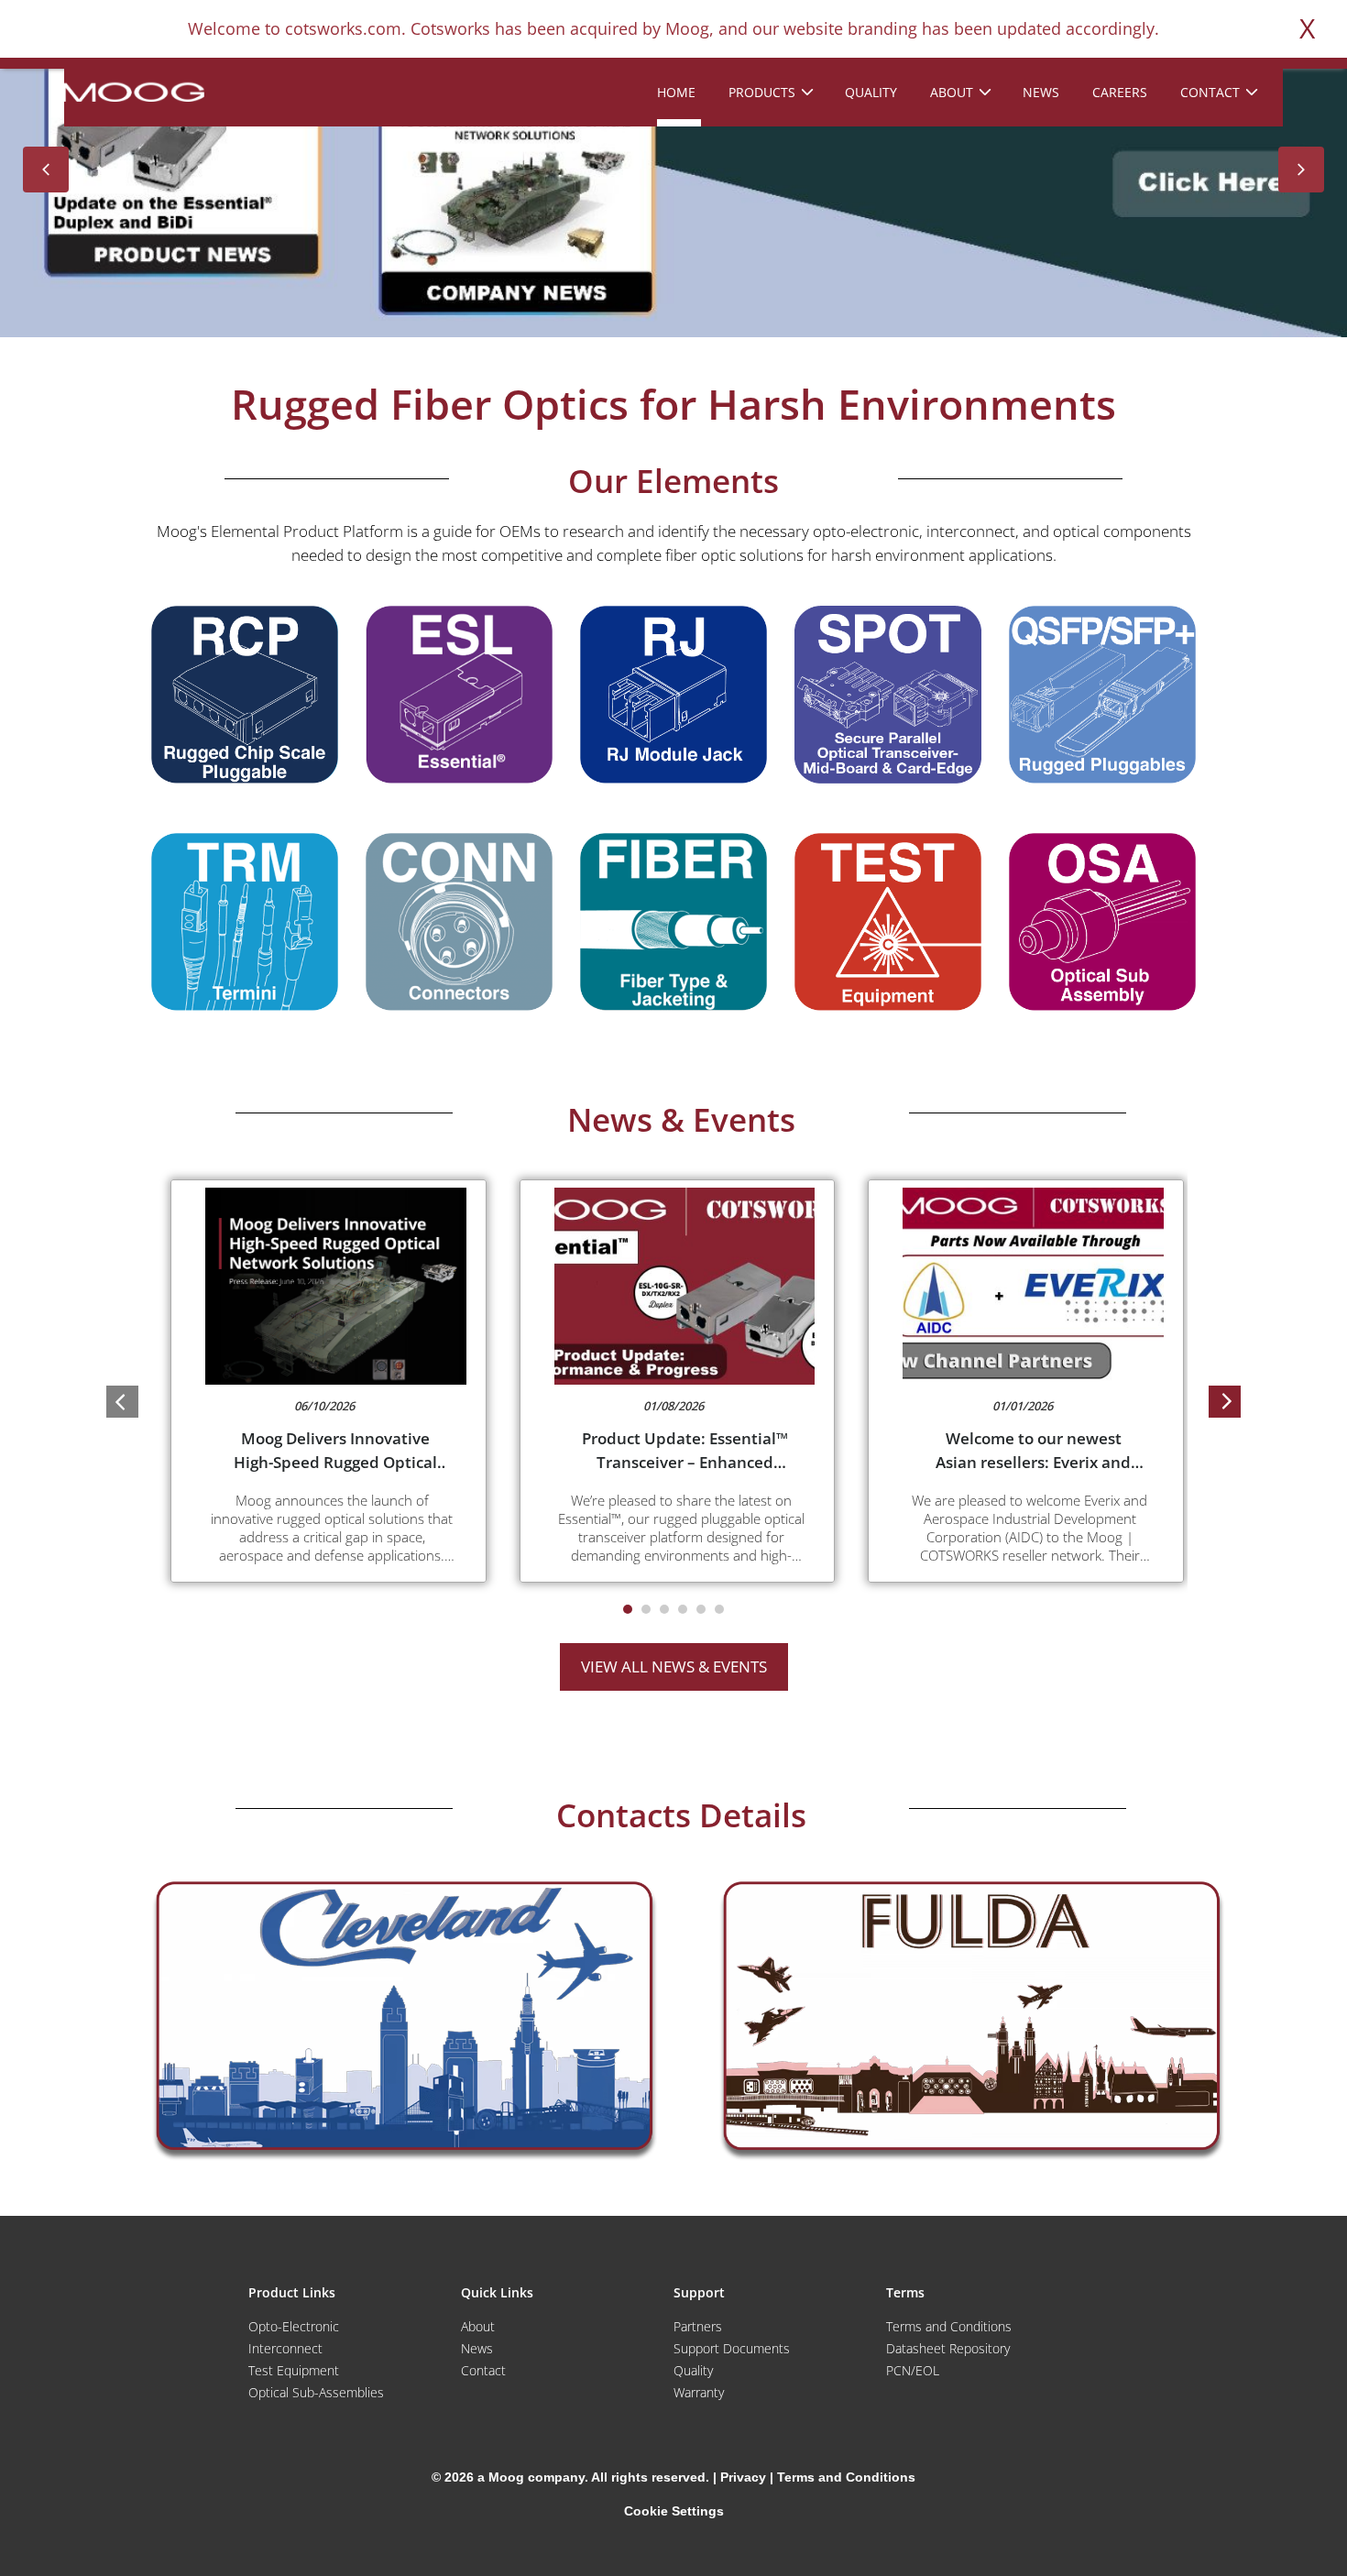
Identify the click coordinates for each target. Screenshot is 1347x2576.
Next (1301, 170)
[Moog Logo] (133, 91)
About (478, 2326)
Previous (46, 170)
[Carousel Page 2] (646, 1609)
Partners (698, 2326)
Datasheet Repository (948, 2348)
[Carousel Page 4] (683, 1609)
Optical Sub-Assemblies (316, 2392)
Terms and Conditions (949, 2326)
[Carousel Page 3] (664, 1609)
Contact (483, 2370)
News (477, 2348)
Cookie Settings (674, 2511)
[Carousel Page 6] (719, 1609)
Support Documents (732, 2348)
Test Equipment (294, 2370)
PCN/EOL (913, 2370)
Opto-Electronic (294, 2326)
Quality (693, 2370)
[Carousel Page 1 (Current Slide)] (628, 1609)
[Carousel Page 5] (701, 1609)
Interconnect (285, 2348)
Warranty (699, 2392)
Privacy (743, 2477)
